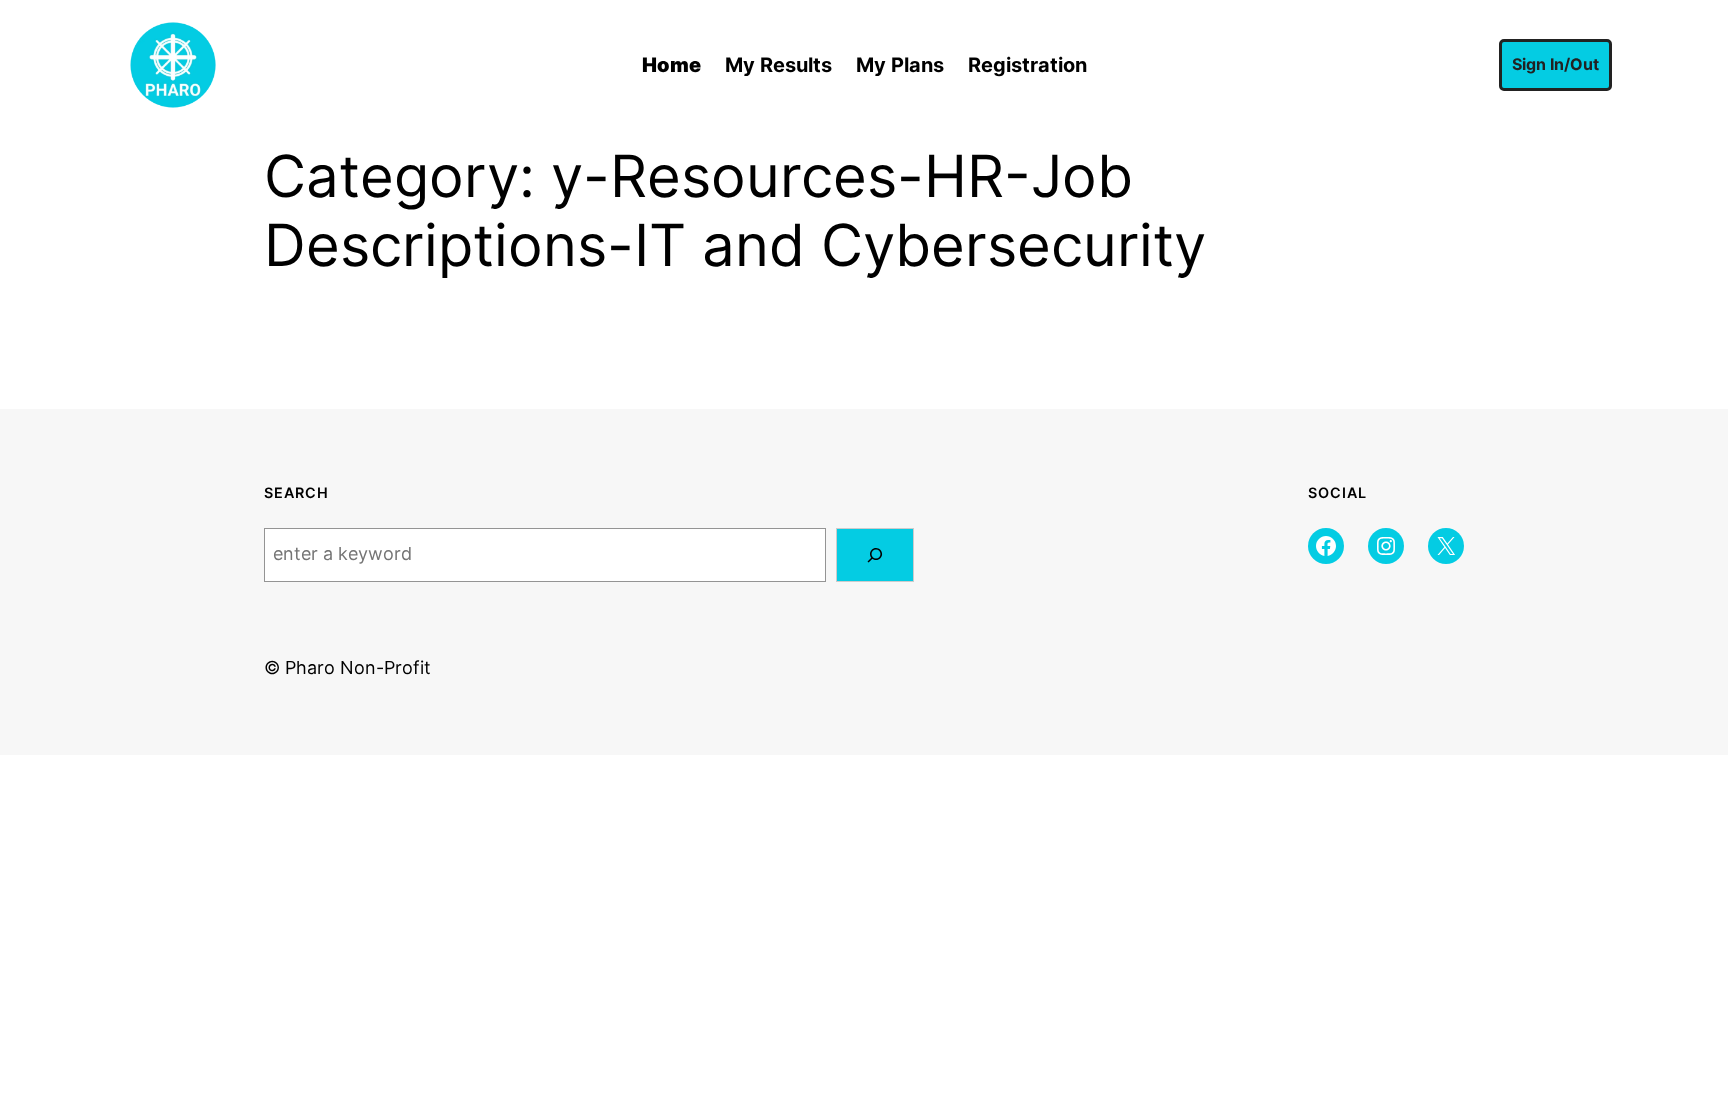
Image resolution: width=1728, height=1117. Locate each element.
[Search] (875, 555)
